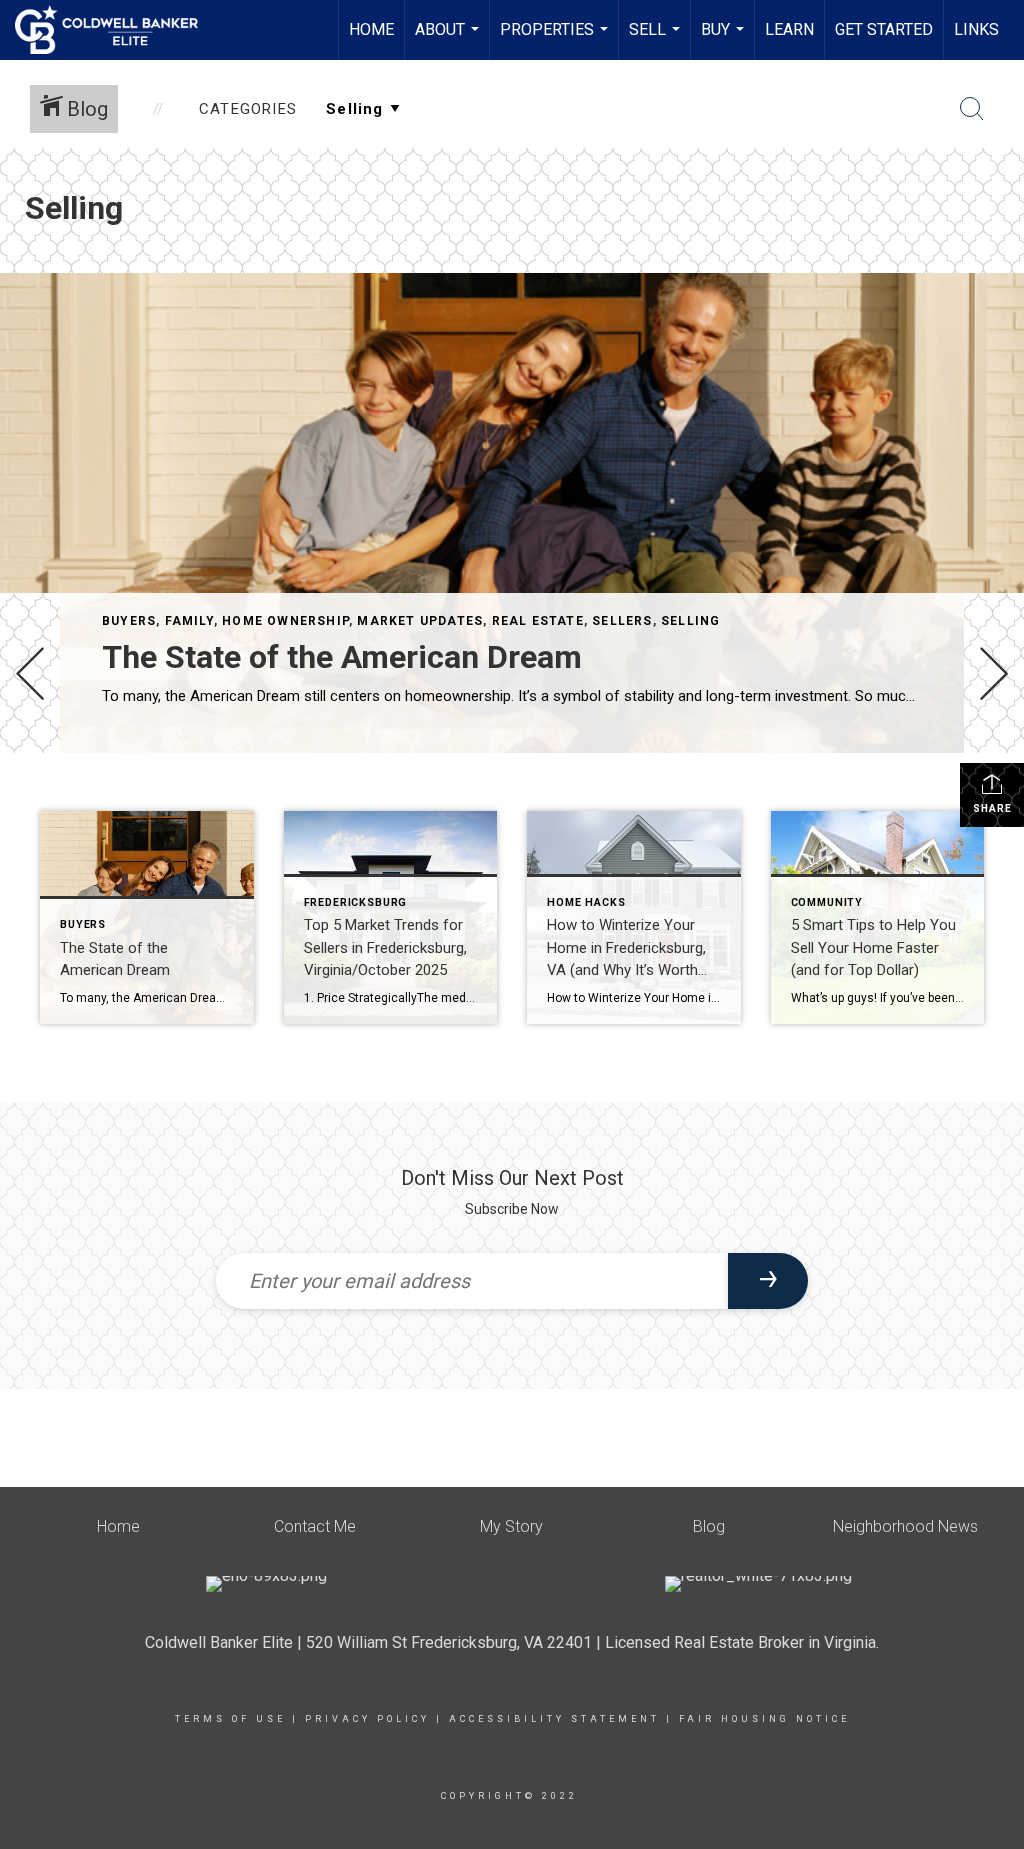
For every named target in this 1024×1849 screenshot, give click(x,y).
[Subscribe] (768, 1281)
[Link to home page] (116, 30)
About (449, 40)
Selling (690, 621)
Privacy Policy (367, 1719)
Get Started (884, 29)
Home (371, 29)
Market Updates (420, 621)
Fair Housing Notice (764, 1719)
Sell (657, 40)
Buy (725, 40)
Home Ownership (285, 621)
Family (189, 621)
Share (992, 808)
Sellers (622, 621)
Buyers (129, 621)
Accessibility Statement (554, 1719)
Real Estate (538, 621)
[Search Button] (972, 109)
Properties (556, 40)
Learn (789, 29)
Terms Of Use (230, 1719)
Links (976, 29)
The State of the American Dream (342, 657)
